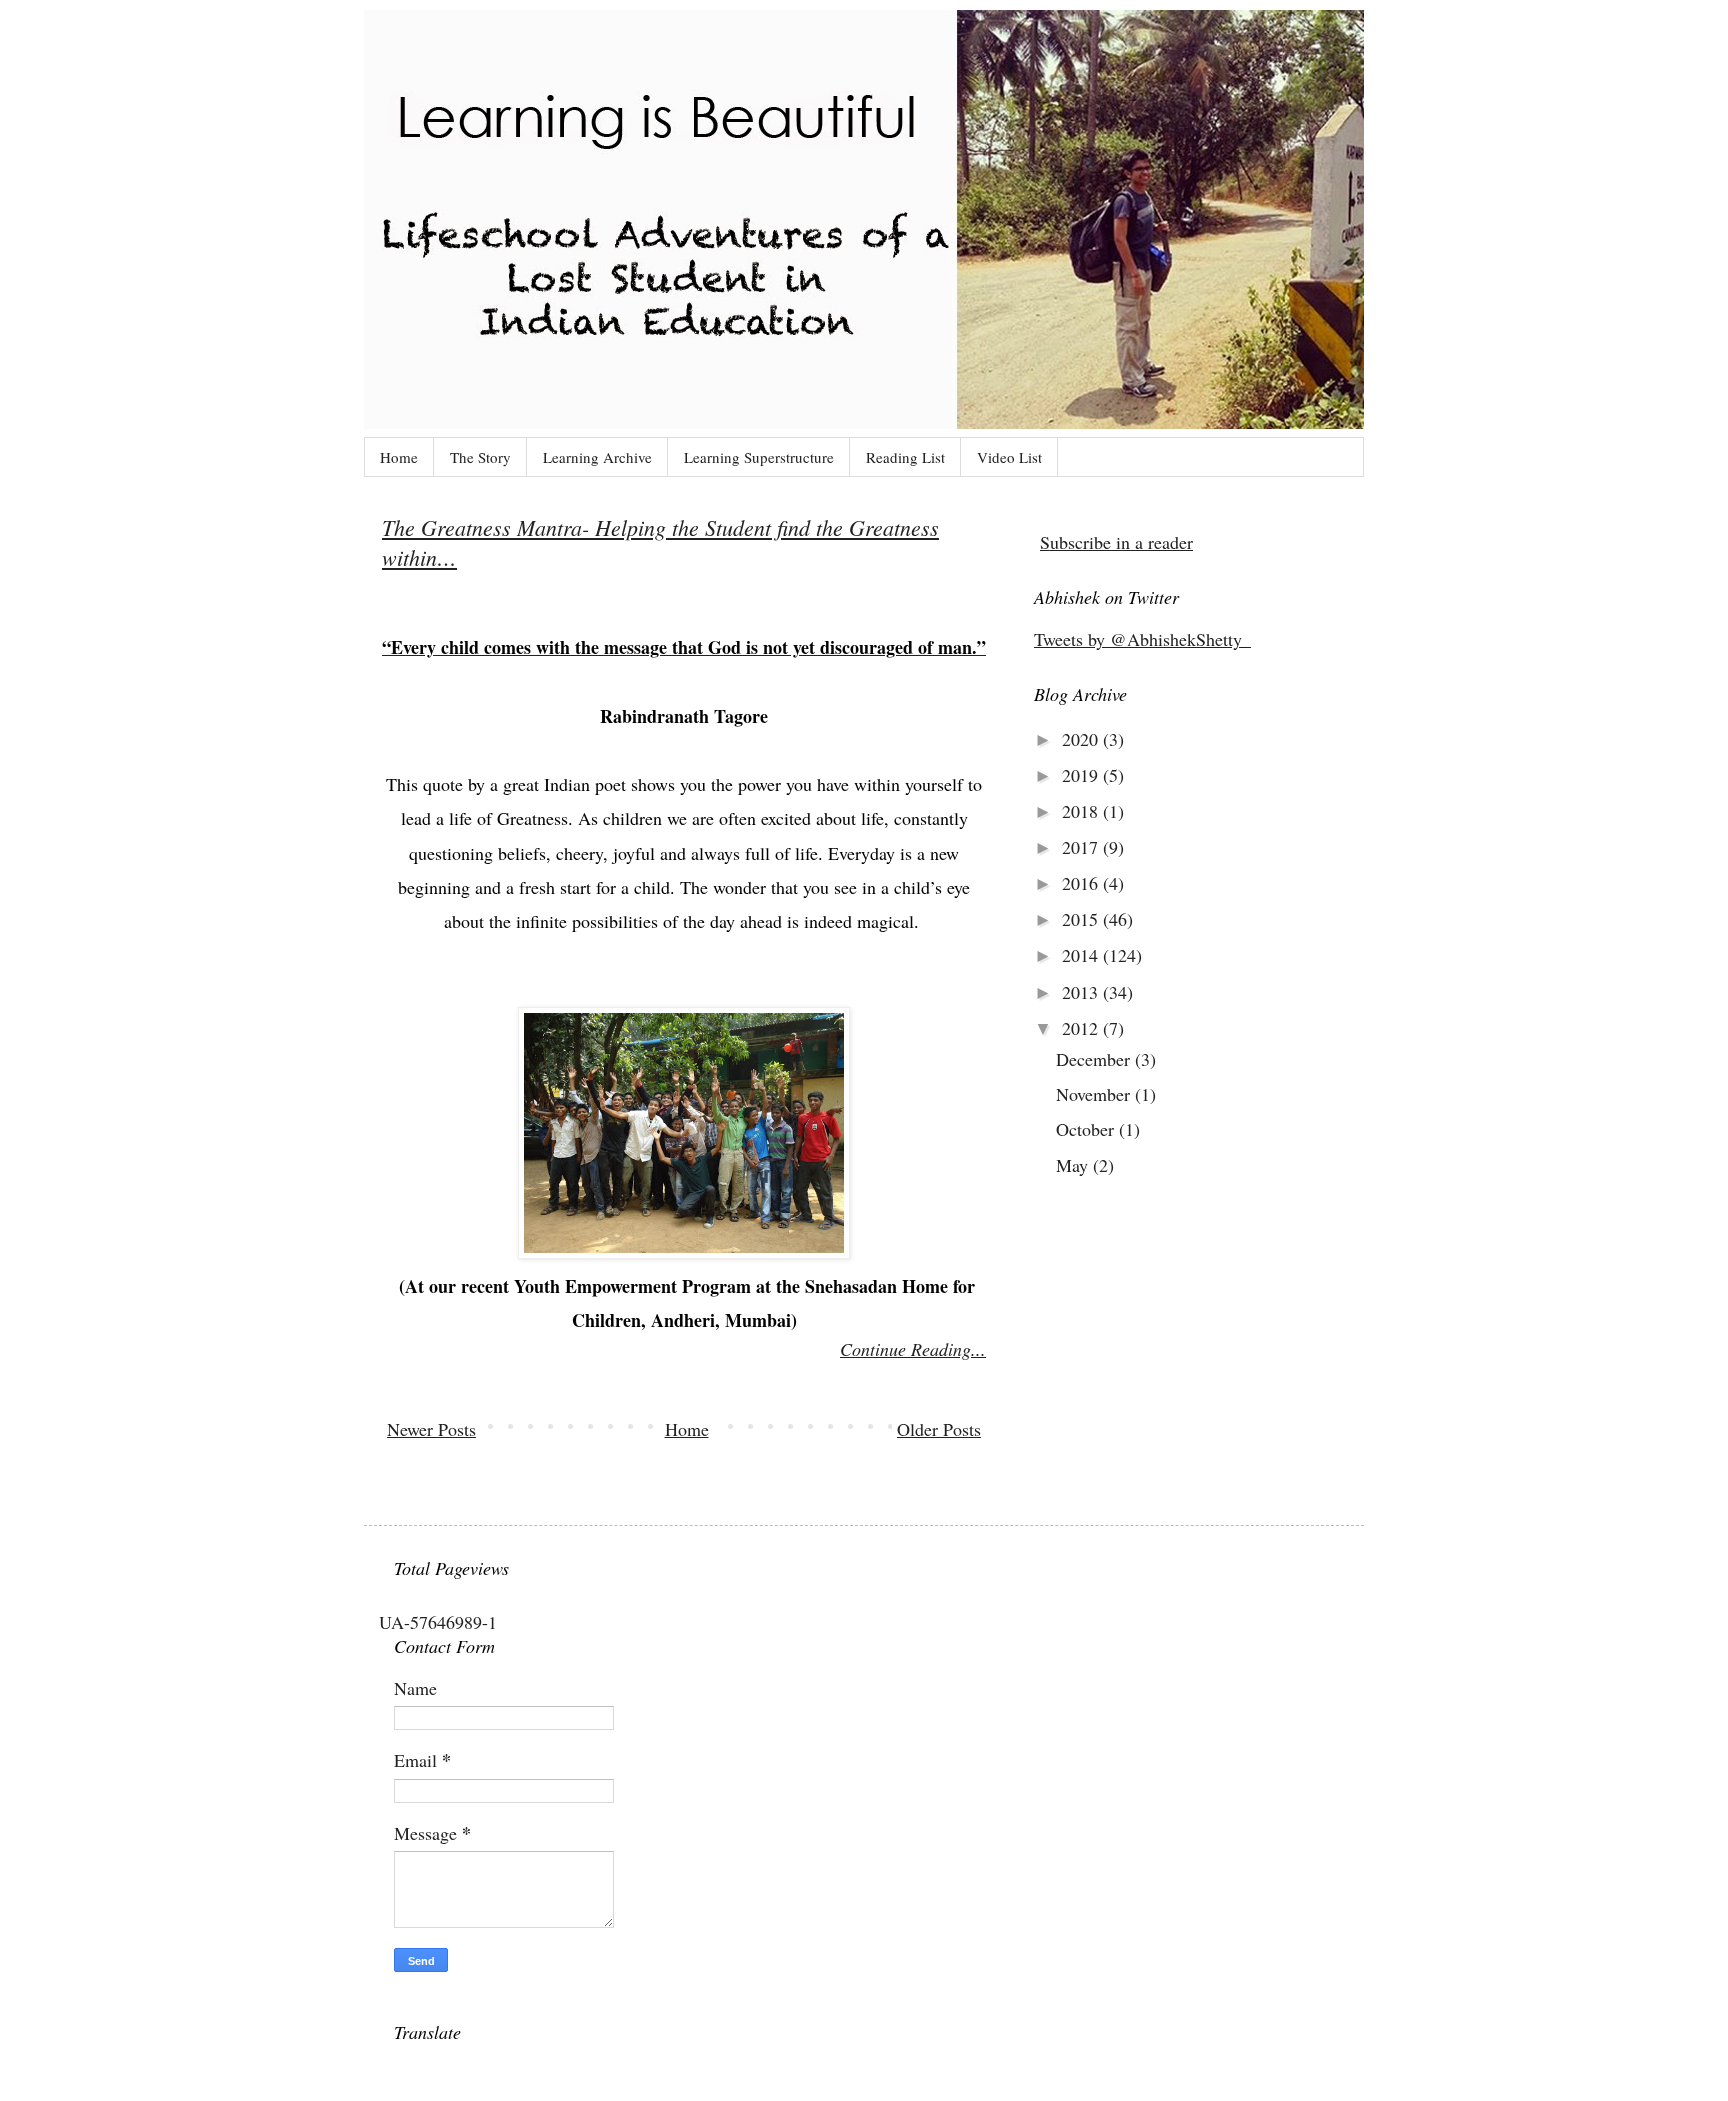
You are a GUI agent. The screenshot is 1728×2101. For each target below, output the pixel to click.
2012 (1082, 1028)
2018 (1082, 811)
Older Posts (939, 1429)
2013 (1082, 992)
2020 (1082, 739)
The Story (480, 457)
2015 (1082, 919)
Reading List (905, 457)
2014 (1082, 955)
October (1087, 1129)
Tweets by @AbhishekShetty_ (1142, 639)
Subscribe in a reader (1116, 542)
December (1095, 1059)
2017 (1082, 847)
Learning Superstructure (759, 457)
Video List (1009, 457)
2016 (1082, 883)
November (1095, 1094)
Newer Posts (431, 1429)
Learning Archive (597, 457)
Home (399, 457)
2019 (1082, 775)
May (1074, 1165)
